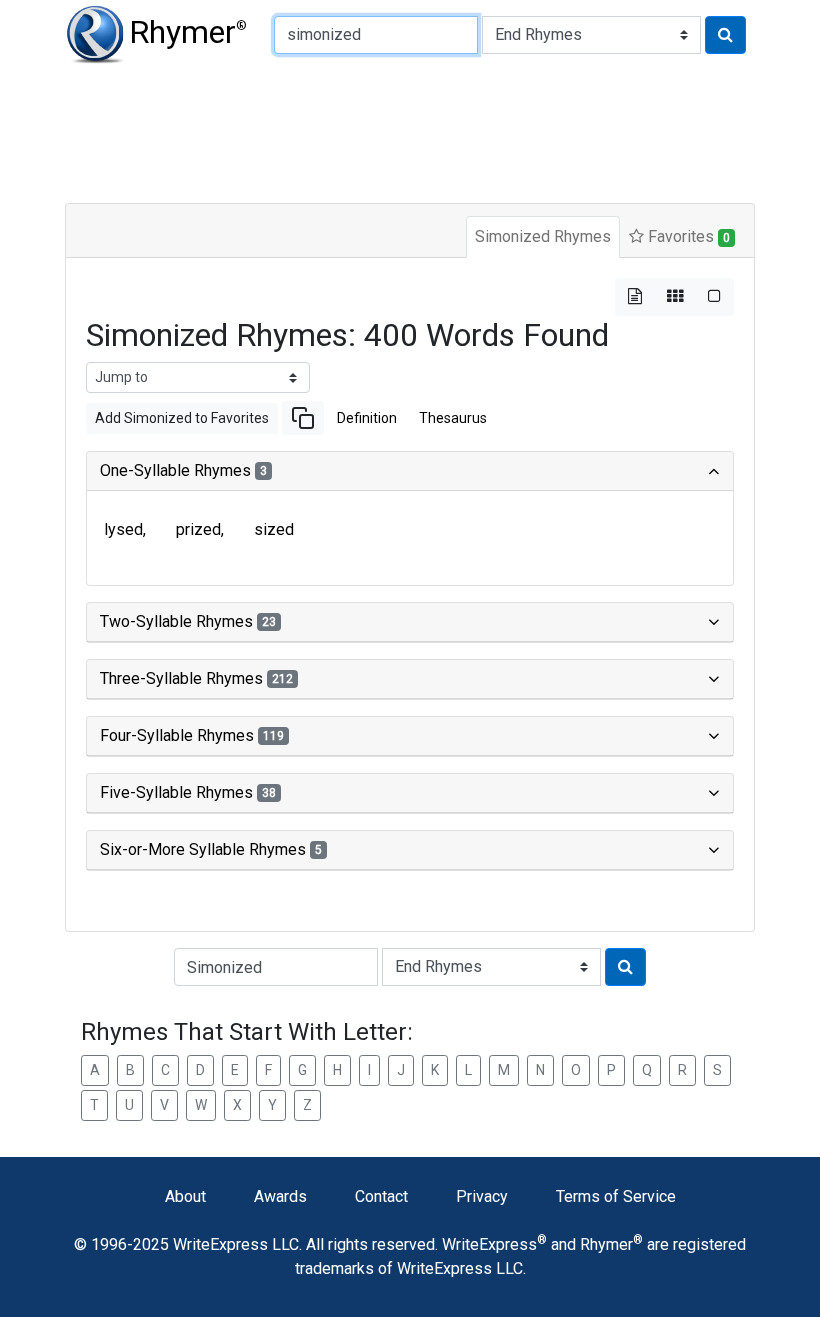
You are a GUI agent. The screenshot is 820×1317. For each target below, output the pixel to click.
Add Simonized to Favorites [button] (182, 418)
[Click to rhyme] (725, 35)
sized (274, 529)
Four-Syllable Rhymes (192, 735)
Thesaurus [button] (453, 418)
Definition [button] (367, 418)
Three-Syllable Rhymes (196, 678)
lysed (123, 529)
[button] (303, 418)
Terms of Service (616, 1196)
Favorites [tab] (687, 236)
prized (198, 529)
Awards (280, 1196)
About (185, 1196)
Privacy (482, 1196)
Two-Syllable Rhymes (188, 621)
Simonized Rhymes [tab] (543, 236)
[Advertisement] (410, 130)
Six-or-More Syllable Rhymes (211, 849)
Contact (381, 1196)
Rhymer (188, 32)
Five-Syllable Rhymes (188, 792)
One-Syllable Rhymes (183, 470)
